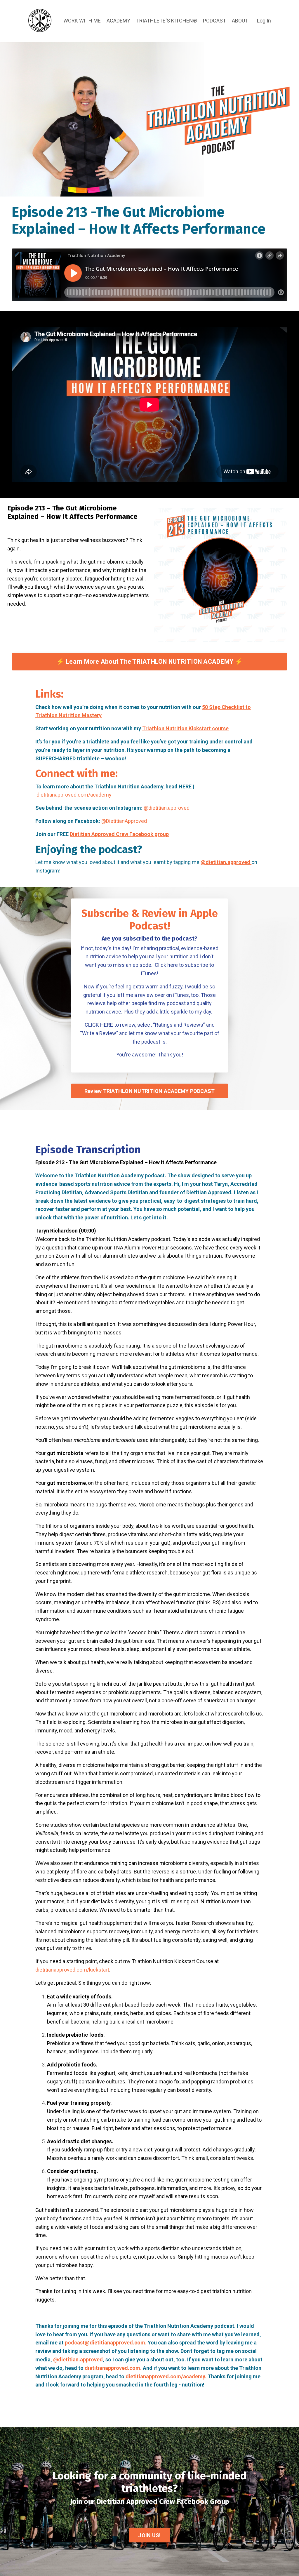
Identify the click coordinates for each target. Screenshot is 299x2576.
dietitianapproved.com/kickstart (72, 1970)
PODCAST (214, 21)
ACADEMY (118, 21)
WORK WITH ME (82, 21)
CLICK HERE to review (110, 1025)
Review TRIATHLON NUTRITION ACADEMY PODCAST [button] (150, 1091)
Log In (264, 21)
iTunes (181, 995)
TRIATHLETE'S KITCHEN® (167, 21)
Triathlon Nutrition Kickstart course (185, 728)
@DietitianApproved (124, 821)
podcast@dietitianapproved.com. (106, 2343)
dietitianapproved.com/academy (74, 795)
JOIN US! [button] (149, 2535)
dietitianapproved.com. (113, 2368)
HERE (185, 786)
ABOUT (240, 21)
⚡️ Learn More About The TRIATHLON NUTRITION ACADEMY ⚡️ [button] (150, 662)
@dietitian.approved (167, 808)
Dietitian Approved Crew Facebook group (119, 834)
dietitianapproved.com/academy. (166, 2376)
